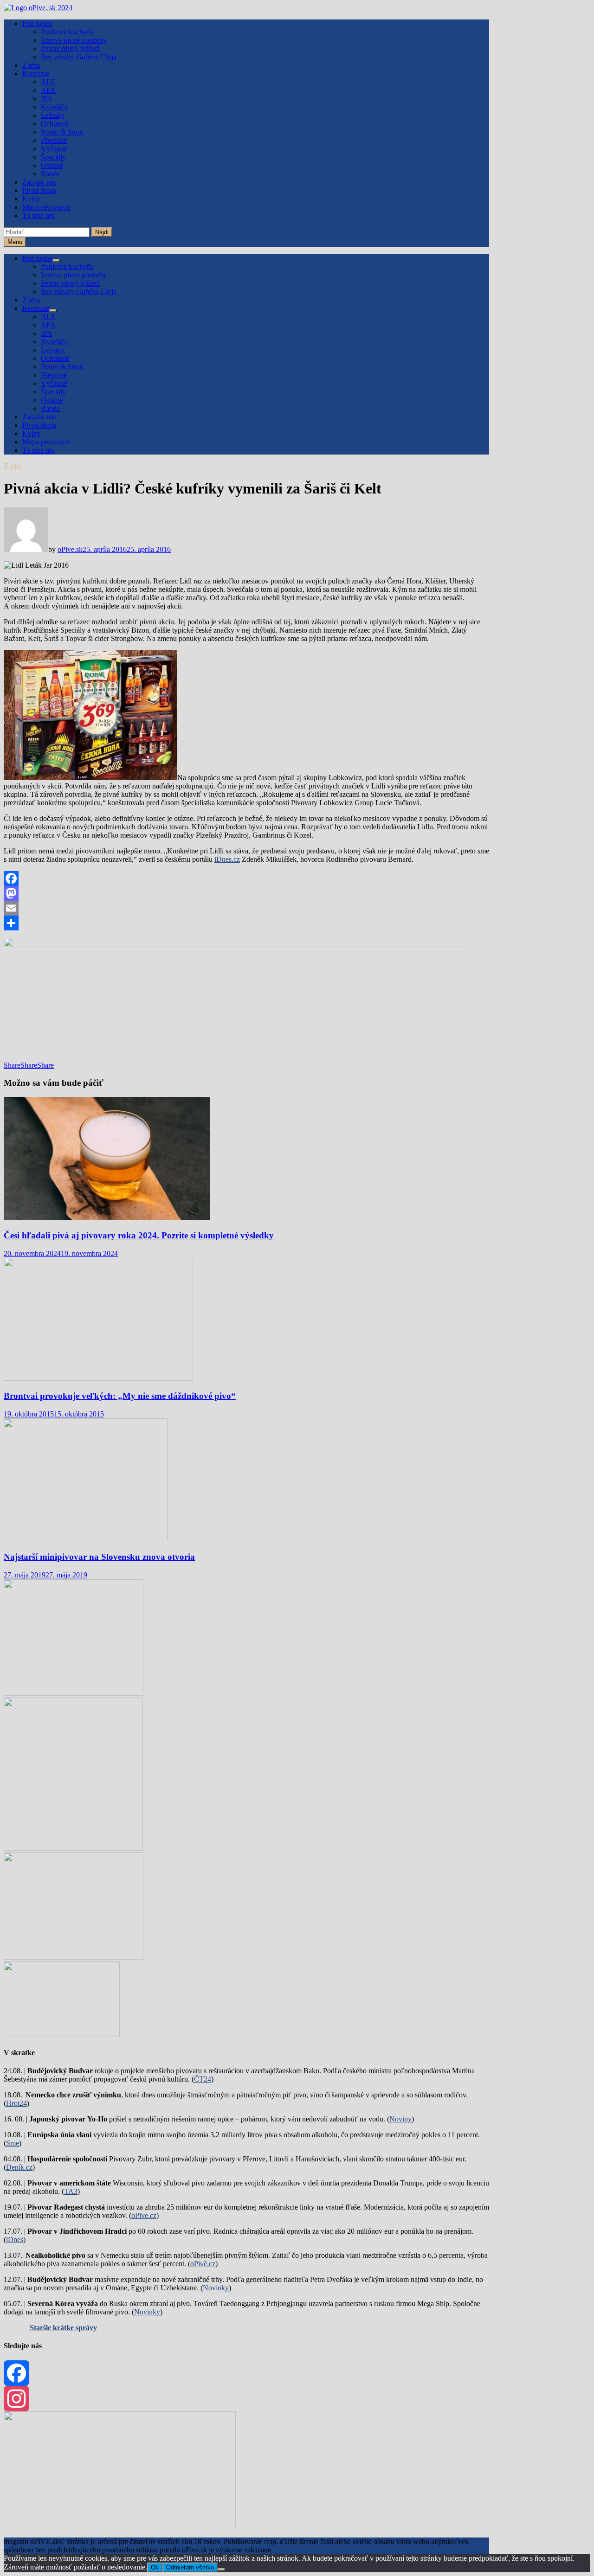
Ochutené (55, 124)
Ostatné (52, 165)
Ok (155, 2567)
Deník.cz (19, 2167)
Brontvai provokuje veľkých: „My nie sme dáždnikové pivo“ (120, 1396)
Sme (13, 2143)
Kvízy (31, 199)
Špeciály (53, 157)
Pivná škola (39, 190)
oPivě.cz (203, 2264)
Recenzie (36, 74)
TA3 (71, 2191)
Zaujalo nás (39, 182)
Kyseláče (54, 107)
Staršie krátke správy (63, 2328)
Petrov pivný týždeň (70, 48)
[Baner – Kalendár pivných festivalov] (120, 2525)
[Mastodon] (246, 893)
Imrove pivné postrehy (74, 40)
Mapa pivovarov (46, 207)
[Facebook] (246, 878)
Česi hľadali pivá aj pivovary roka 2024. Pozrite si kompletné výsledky (139, 1235)
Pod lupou (37, 23)
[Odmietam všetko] (221, 2570)
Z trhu (31, 65)
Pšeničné (54, 140)
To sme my (39, 215)
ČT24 (203, 2079)
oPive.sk (70, 549)
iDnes (15, 2240)
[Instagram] (246, 2399)
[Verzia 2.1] (73, 1848)
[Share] (246, 923)
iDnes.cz (227, 859)
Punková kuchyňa (67, 32)
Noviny (400, 2119)
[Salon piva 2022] (62, 2035)
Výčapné (54, 149)
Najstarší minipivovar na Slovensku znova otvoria (99, 1557)
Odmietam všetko (190, 2567)
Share (12, 1065)
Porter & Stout (62, 132)
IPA (47, 99)
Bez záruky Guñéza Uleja (79, 57)
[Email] (246, 908)
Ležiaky (53, 115)
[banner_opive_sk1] (74, 1693)
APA (48, 90)
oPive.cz (144, 2215)
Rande (50, 174)
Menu (15, 242)
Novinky (216, 2288)
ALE (48, 82)
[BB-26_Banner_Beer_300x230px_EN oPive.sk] (74, 1957)
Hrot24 (16, 2103)
